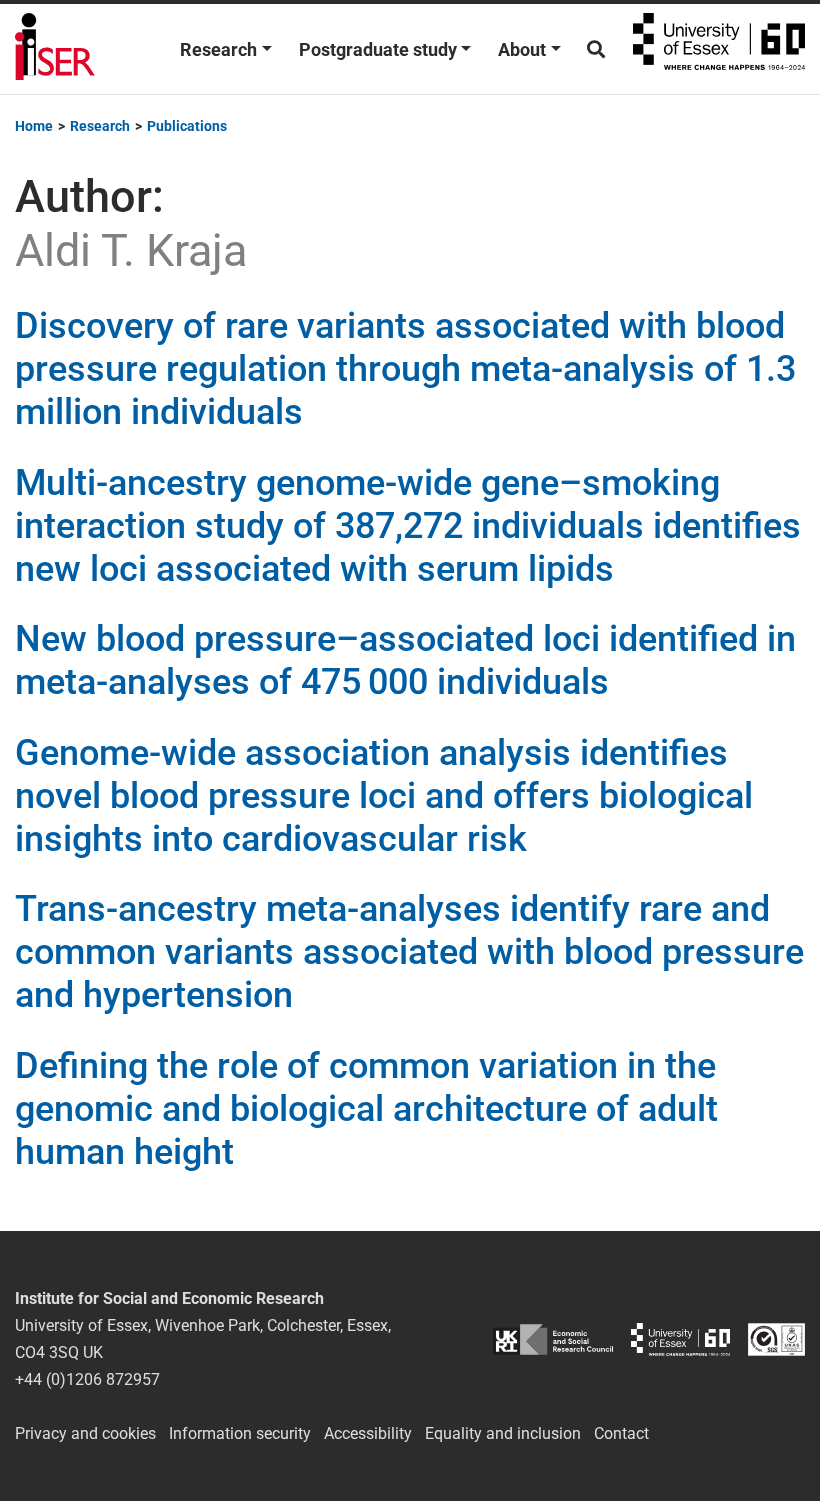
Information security (240, 1433)
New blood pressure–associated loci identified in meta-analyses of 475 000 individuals (405, 660)
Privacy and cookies (85, 1433)
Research (218, 49)
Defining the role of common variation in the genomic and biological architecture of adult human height (366, 1109)
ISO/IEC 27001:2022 (776, 1339)
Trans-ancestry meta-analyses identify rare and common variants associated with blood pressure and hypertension (409, 952)
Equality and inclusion (503, 1433)
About (522, 49)
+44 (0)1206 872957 (87, 1379)
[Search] (596, 49)
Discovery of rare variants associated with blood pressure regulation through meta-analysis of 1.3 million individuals (405, 369)
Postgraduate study (378, 49)
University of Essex (719, 49)
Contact (621, 1433)
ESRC (553, 1339)
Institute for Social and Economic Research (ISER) (55, 49)
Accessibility (368, 1433)
